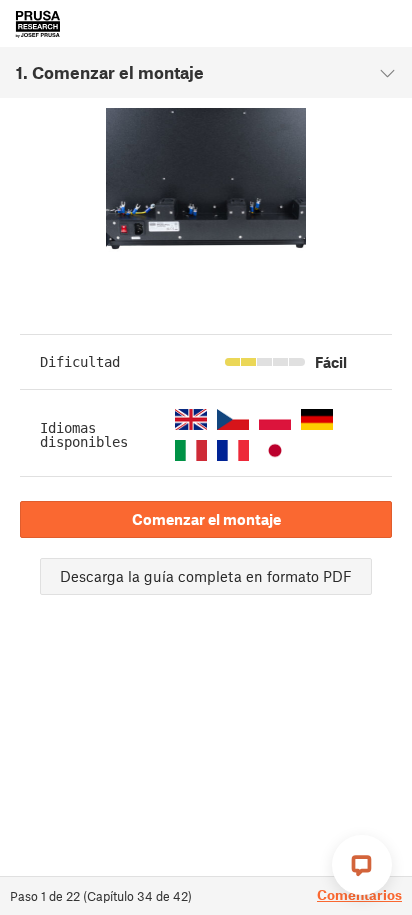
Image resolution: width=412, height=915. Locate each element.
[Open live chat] (362, 865)
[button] (191, 419)
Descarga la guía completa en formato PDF (206, 576)
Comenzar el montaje (206, 519)
